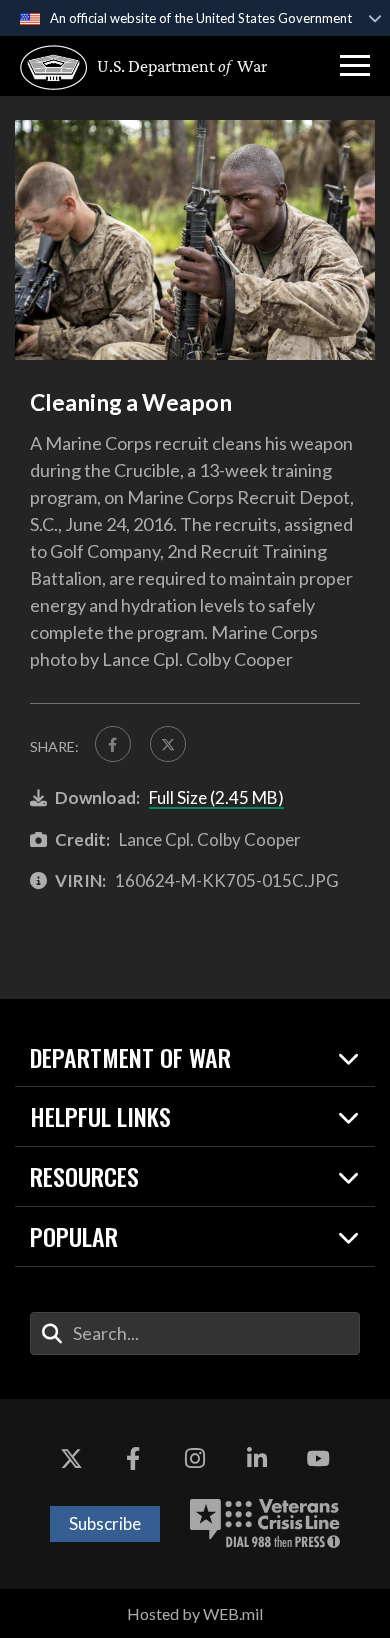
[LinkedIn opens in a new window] (257, 1459)
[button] (355, 66)
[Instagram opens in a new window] (195, 1459)
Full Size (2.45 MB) (216, 797)
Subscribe (105, 1523)
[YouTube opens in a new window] (318, 1459)
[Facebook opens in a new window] (133, 1459)
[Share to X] (168, 744)
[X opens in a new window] (72, 1459)
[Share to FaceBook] (113, 744)
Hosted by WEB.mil (195, 1613)
